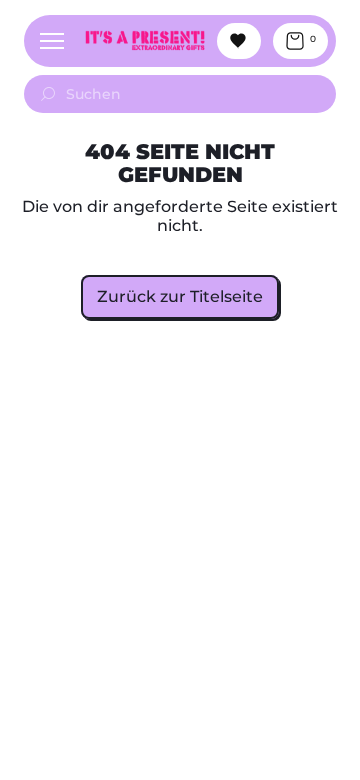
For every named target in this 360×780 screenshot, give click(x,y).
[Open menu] (52, 41)
